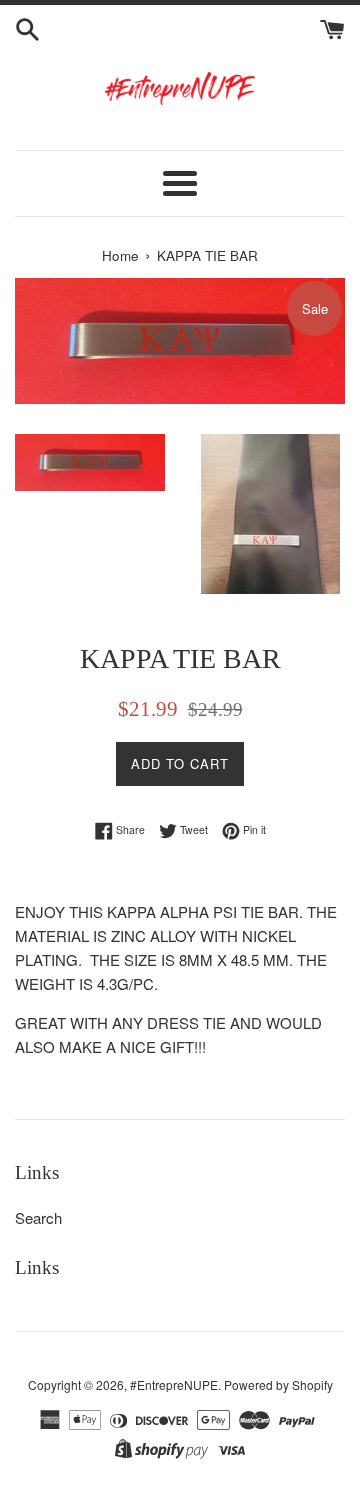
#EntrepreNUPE (174, 1384)
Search (38, 1217)
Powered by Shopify (278, 1384)
